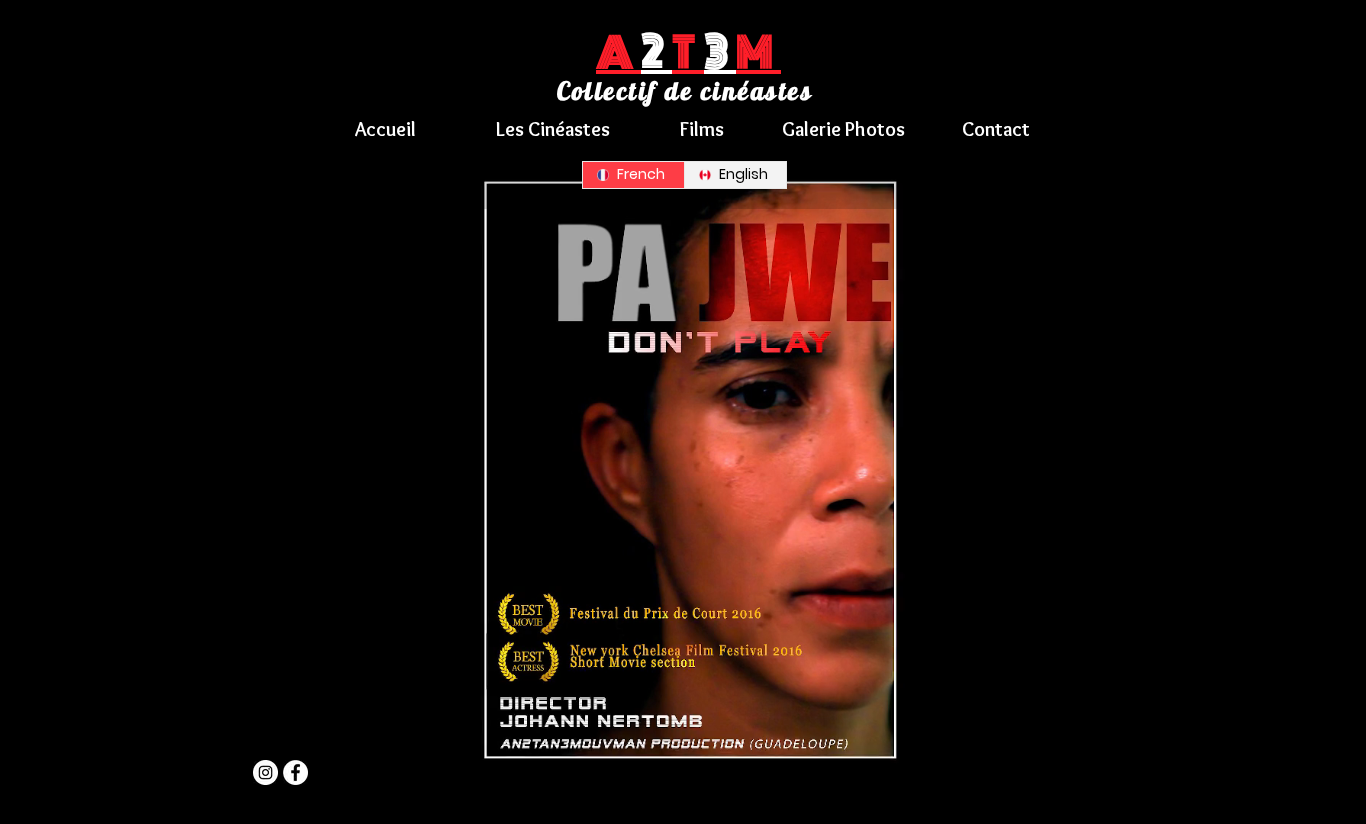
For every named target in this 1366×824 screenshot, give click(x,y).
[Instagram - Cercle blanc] (265, 772)
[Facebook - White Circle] (295, 772)
